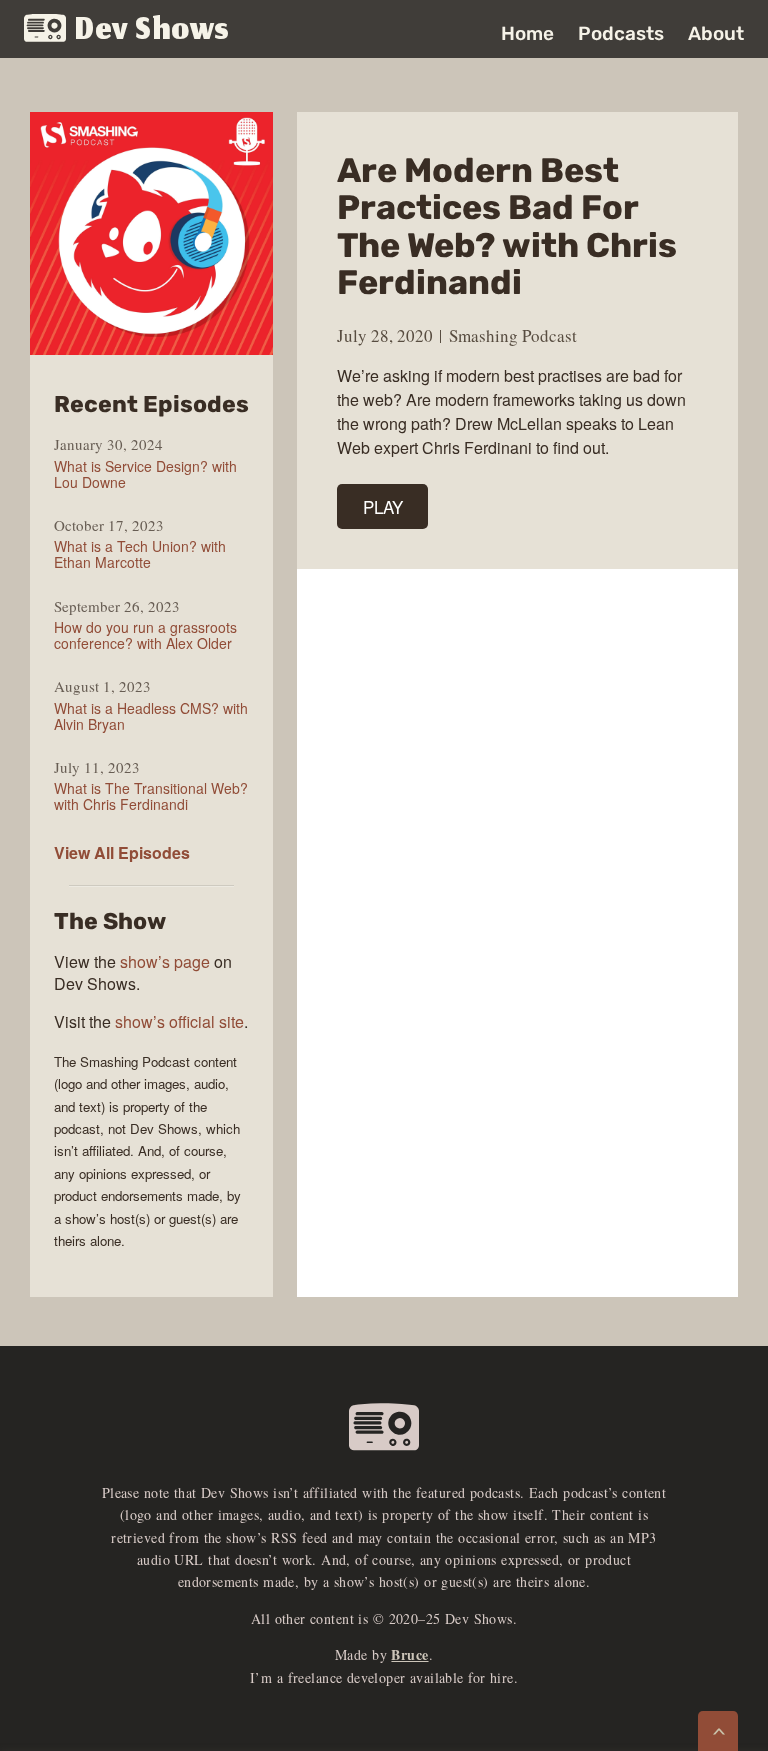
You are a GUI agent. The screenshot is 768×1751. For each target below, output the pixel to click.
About (716, 33)
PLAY (383, 506)
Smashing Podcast (513, 335)
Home (527, 33)
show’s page (165, 961)
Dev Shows (152, 30)
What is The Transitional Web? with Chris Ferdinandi (151, 796)
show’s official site (179, 1021)
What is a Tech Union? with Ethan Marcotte (140, 554)
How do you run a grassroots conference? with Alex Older (145, 635)
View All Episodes (122, 852)
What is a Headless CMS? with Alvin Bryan (151, 716)
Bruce (409, 1654)
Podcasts (621, 33)
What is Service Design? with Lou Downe (145, 474)
